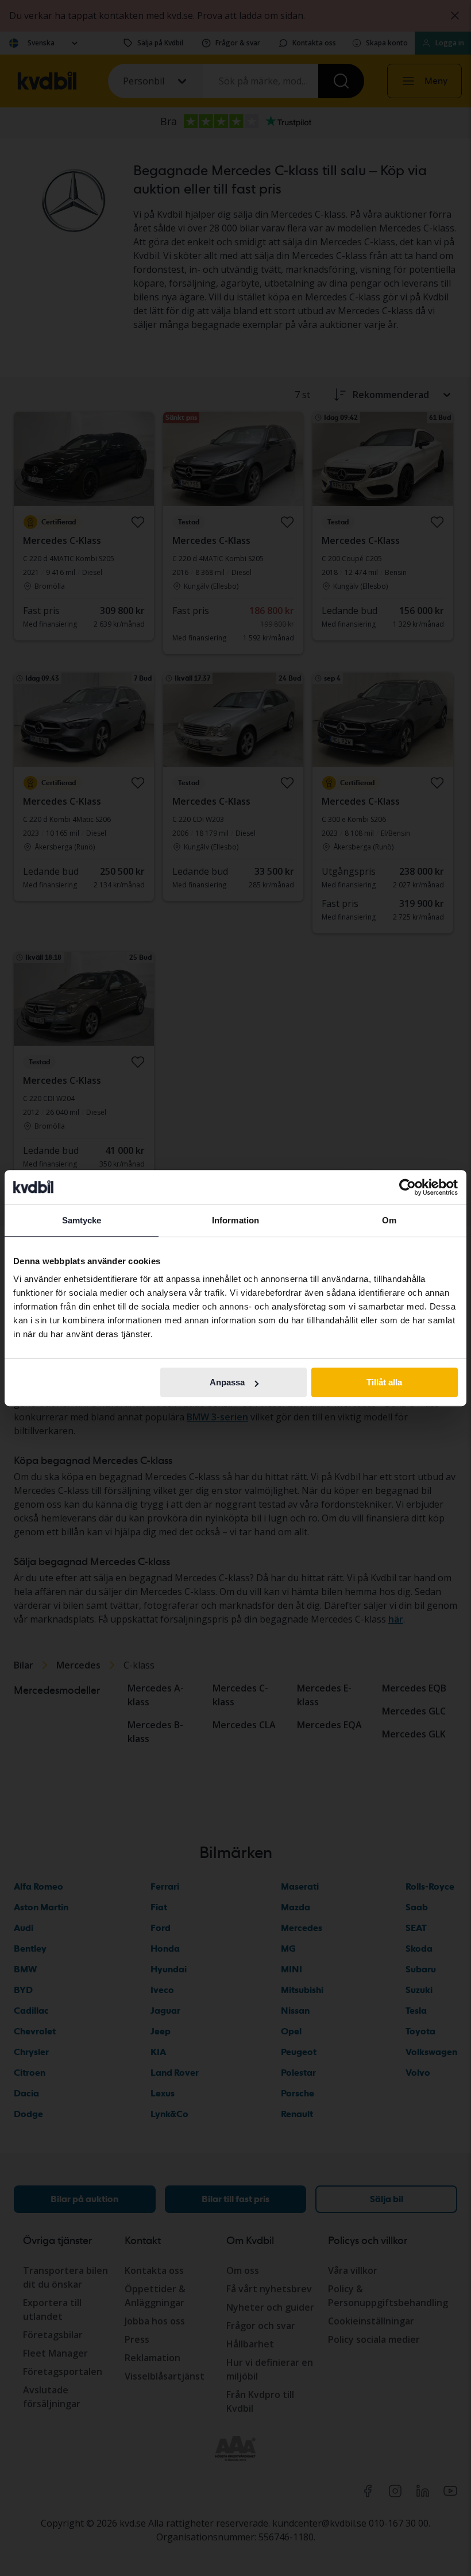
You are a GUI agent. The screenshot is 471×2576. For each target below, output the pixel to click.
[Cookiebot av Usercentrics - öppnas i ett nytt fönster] (408, 1187)
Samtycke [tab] (82, 1220)
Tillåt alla (384, 1382)
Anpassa (227, 1382)
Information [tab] (235, 1220)
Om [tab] (389, 1220)
